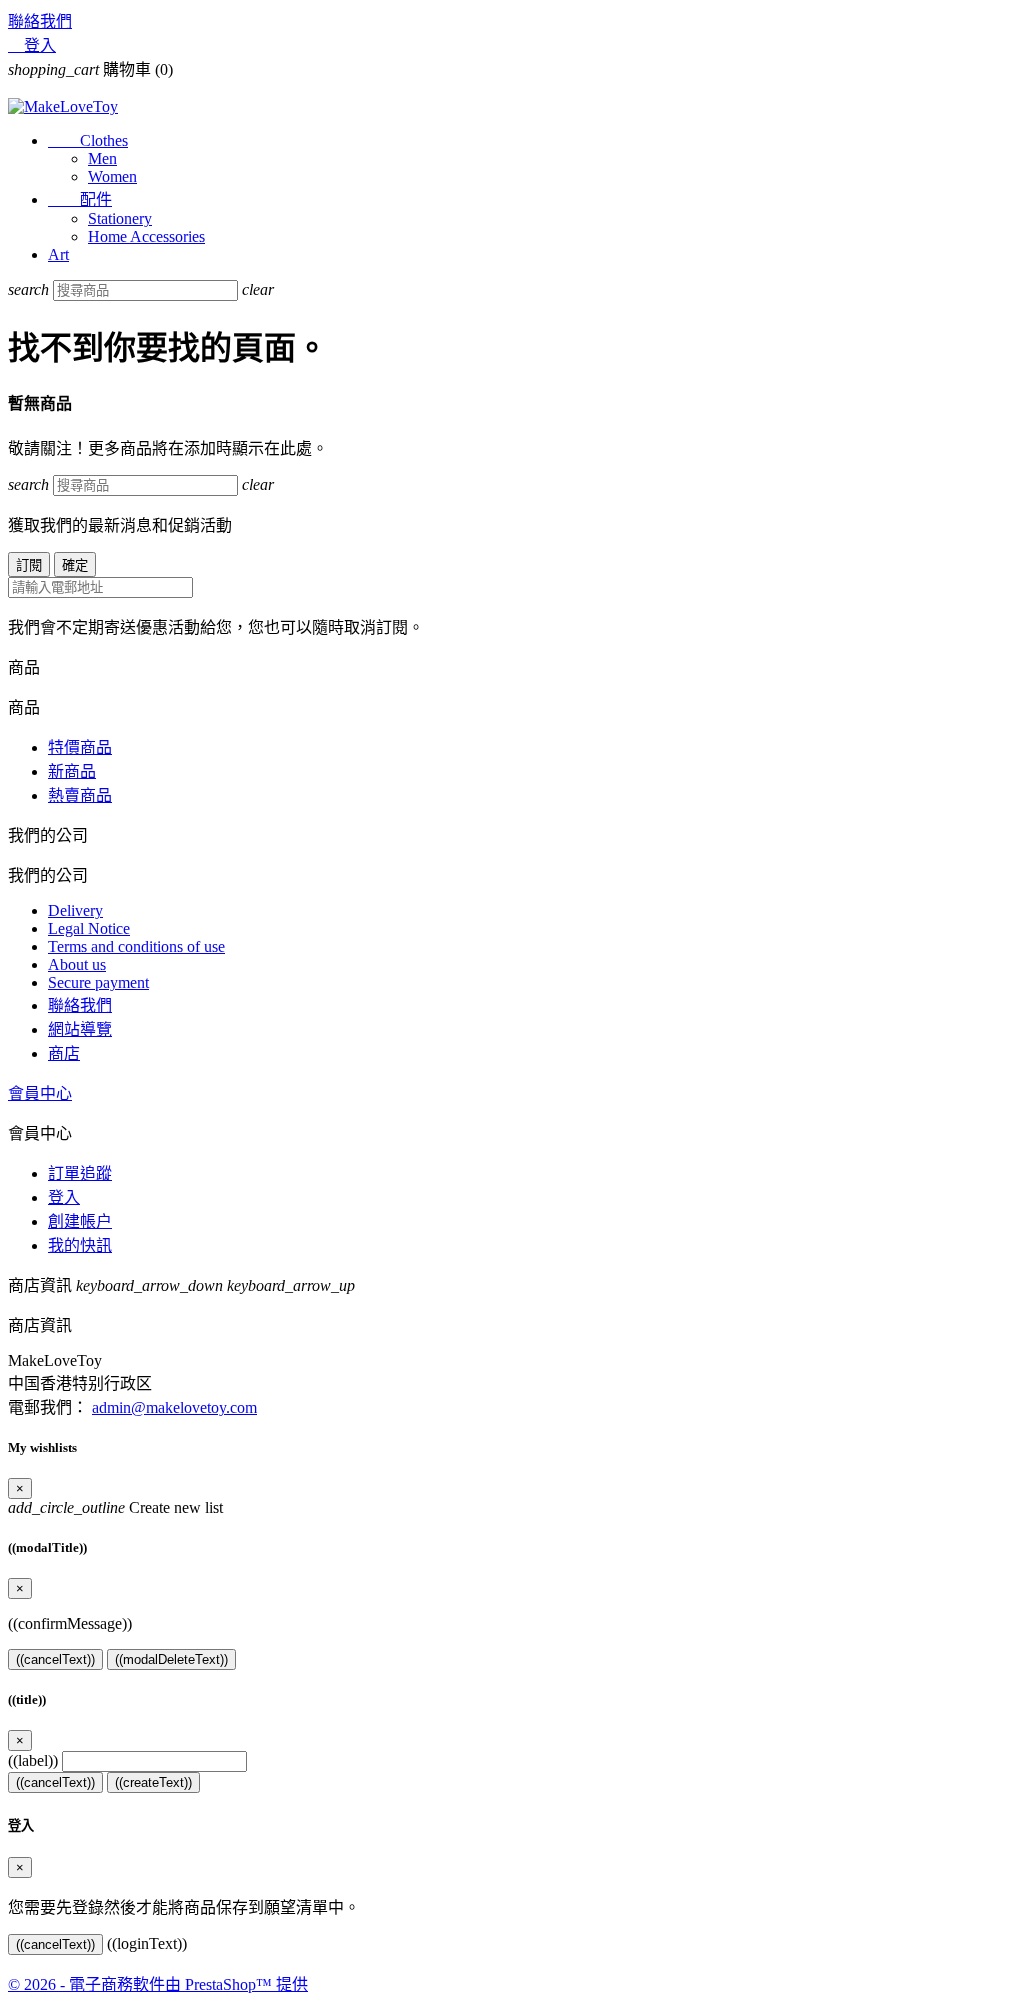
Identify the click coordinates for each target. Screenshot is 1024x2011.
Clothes (88, 140)
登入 (64, 1197)
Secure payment (98, 982)
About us (77, 964)
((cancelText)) (55, 1659)
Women (112, 176)
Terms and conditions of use (136, 946)
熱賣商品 (80, 795)
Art (58, 254)
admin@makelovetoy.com (174, 1407)
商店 (64, 1053)
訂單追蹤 (80, 1173)
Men (102, 158)
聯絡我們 (40, 21)
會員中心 (40, 1093)
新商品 (72, 771)
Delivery (75, 910)
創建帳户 (80, 1221)
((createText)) (153, 1782)
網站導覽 (80, 1029)
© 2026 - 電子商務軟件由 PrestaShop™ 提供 (158, 1984)
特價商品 (80, 747)
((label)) (33, 1760)
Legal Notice (89, 928)
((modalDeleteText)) (171, 1659)
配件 (80, 199)
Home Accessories (146, 236)
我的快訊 (80, 1245)
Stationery (120, 218)
